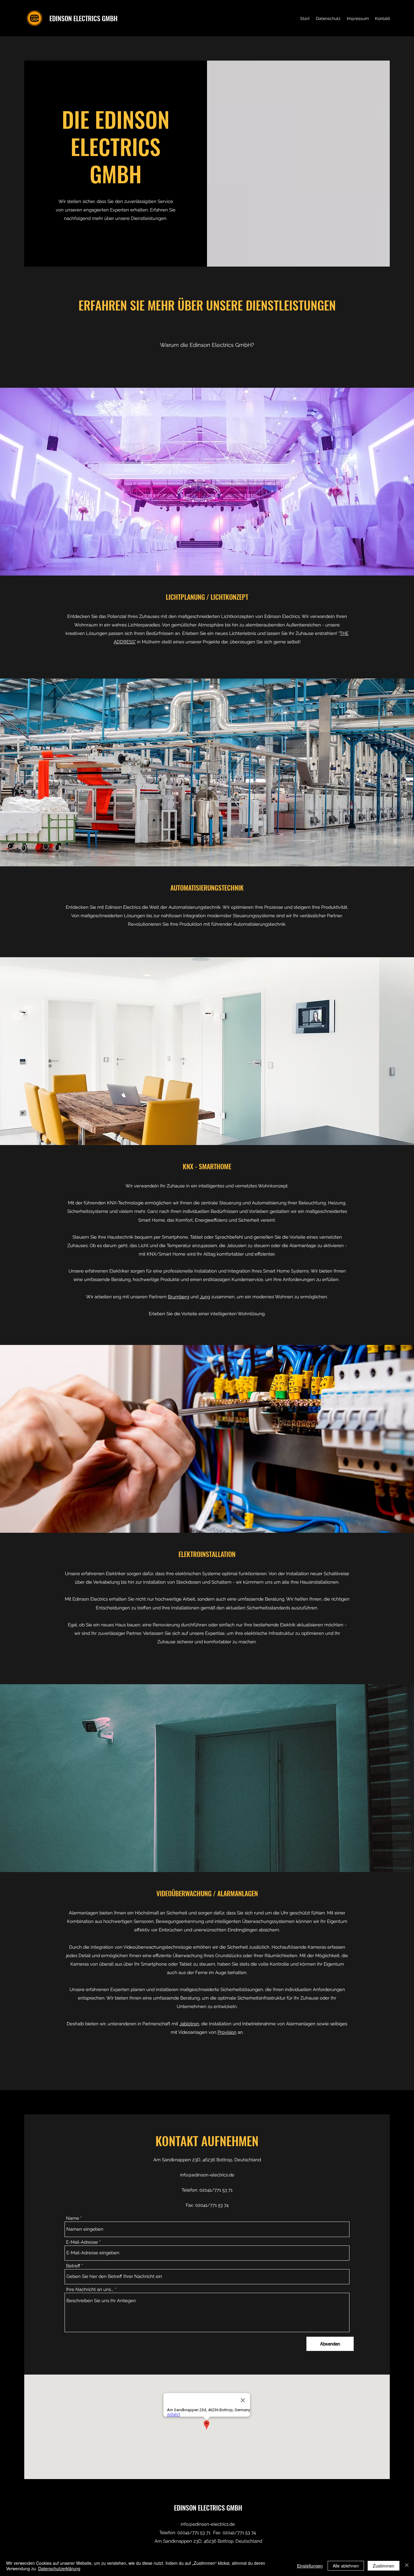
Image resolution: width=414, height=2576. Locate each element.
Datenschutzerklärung (59, 2568)
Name (73, 2218)
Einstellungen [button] (310, 2566)
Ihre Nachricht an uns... (90, 2290)
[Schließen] (407, 2566)
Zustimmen (384, 2566)
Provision (227, 2032)
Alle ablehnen (346, 2566)
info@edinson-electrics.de (207, 2175)
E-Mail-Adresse (82, 2242)
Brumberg (179, 1297)
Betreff (73, 2266)
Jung (205, 1297)
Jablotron (189, 2024)
